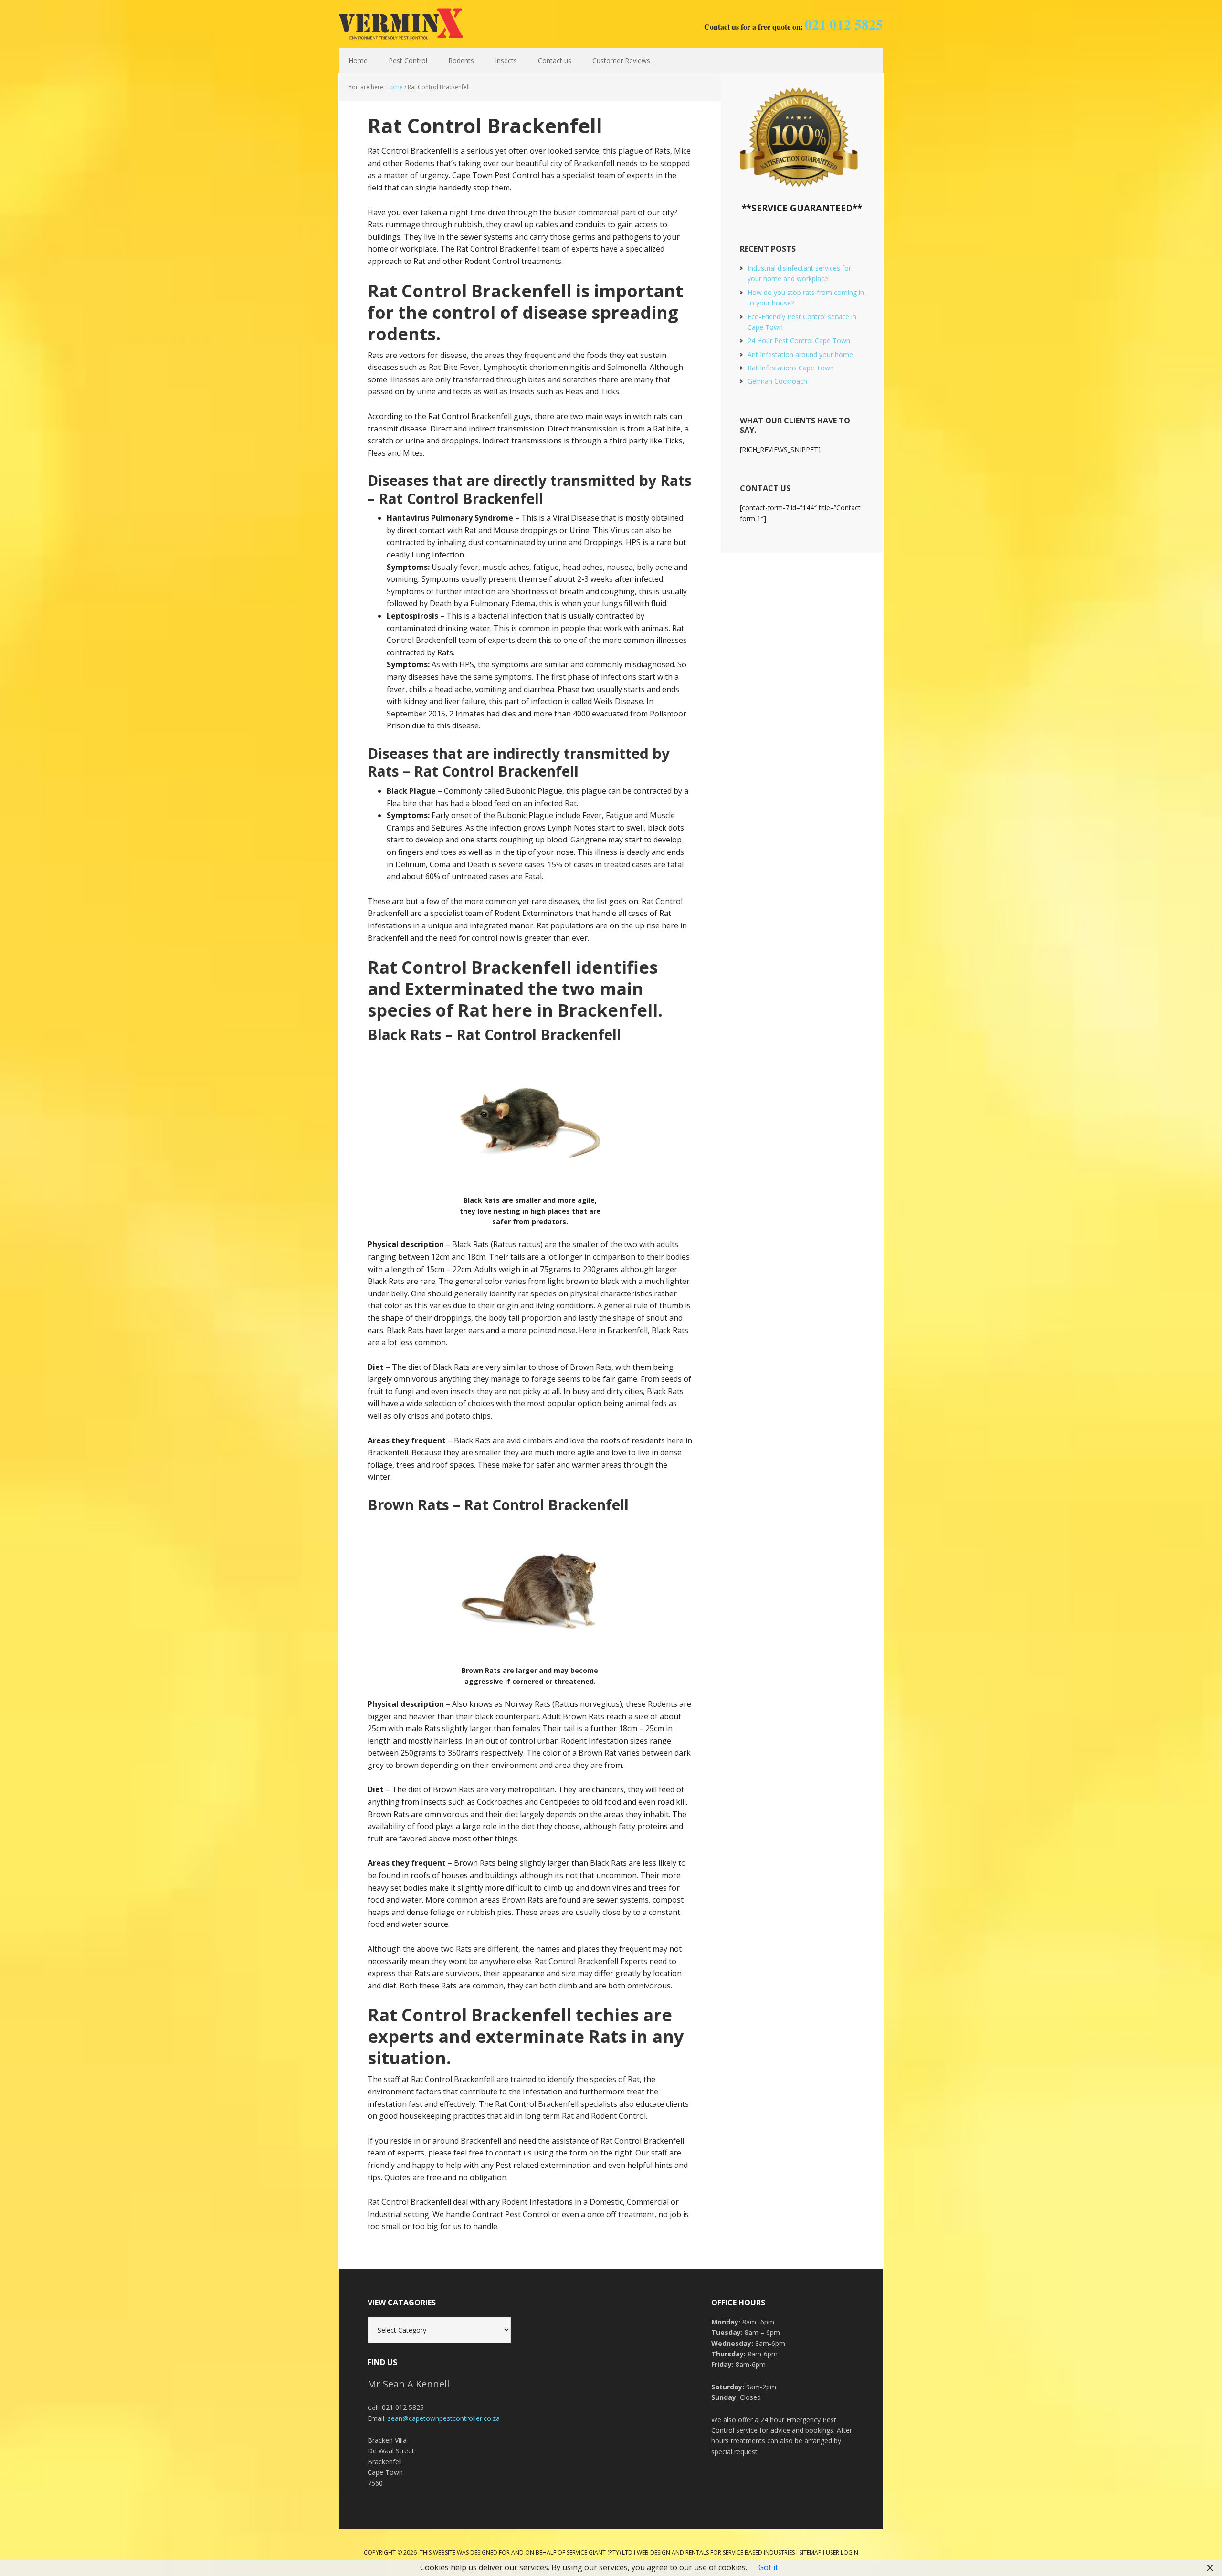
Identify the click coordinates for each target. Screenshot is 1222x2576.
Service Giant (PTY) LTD (600, 2552)
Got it (768, 2567)
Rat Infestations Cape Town (791, 368)
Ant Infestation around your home (800, 354)
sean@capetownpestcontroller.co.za (444, 2418)
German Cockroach (777, 381)
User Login (842, 2552)
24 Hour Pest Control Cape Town (799, 341)
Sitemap (810, 2552)
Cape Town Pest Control (401, 24)
